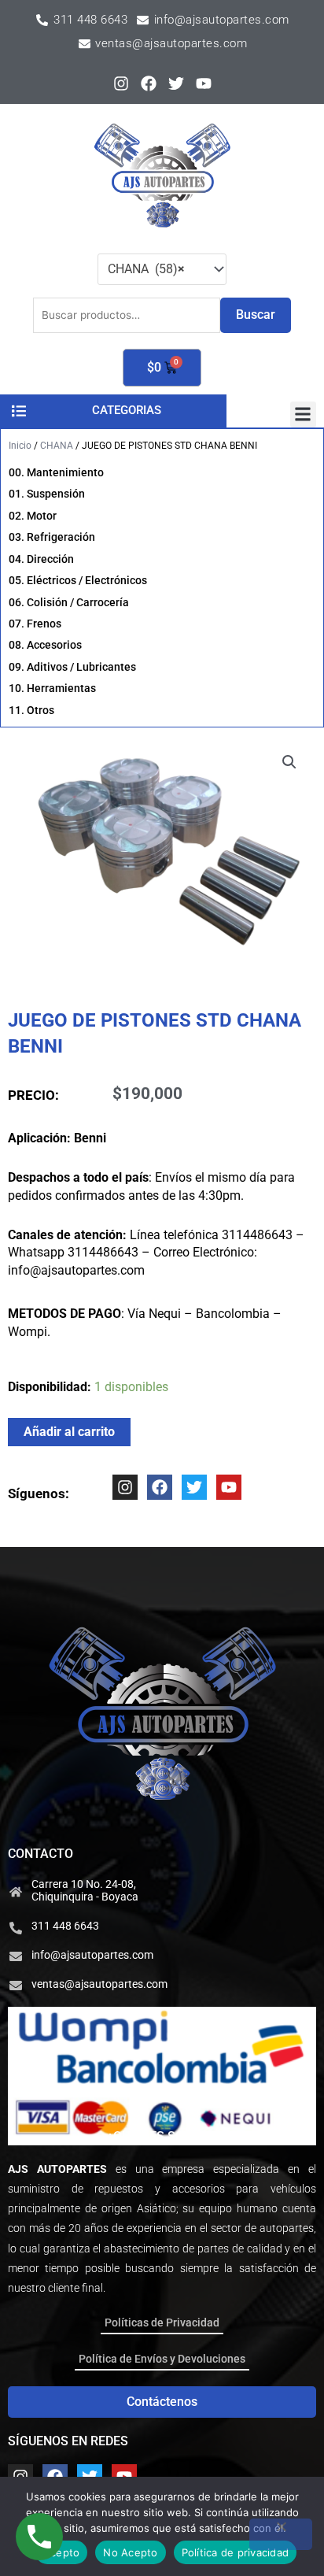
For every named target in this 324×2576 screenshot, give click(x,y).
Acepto (62, 2552)
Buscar (256, 315)
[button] (303, 415)
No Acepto (130, 2552)
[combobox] (162, 269)
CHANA (57, 446)
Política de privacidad (236, 2552)
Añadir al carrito (69, 1432)
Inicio (20, 446)
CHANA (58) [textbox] (146, 269)
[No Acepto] (281, 2534)
